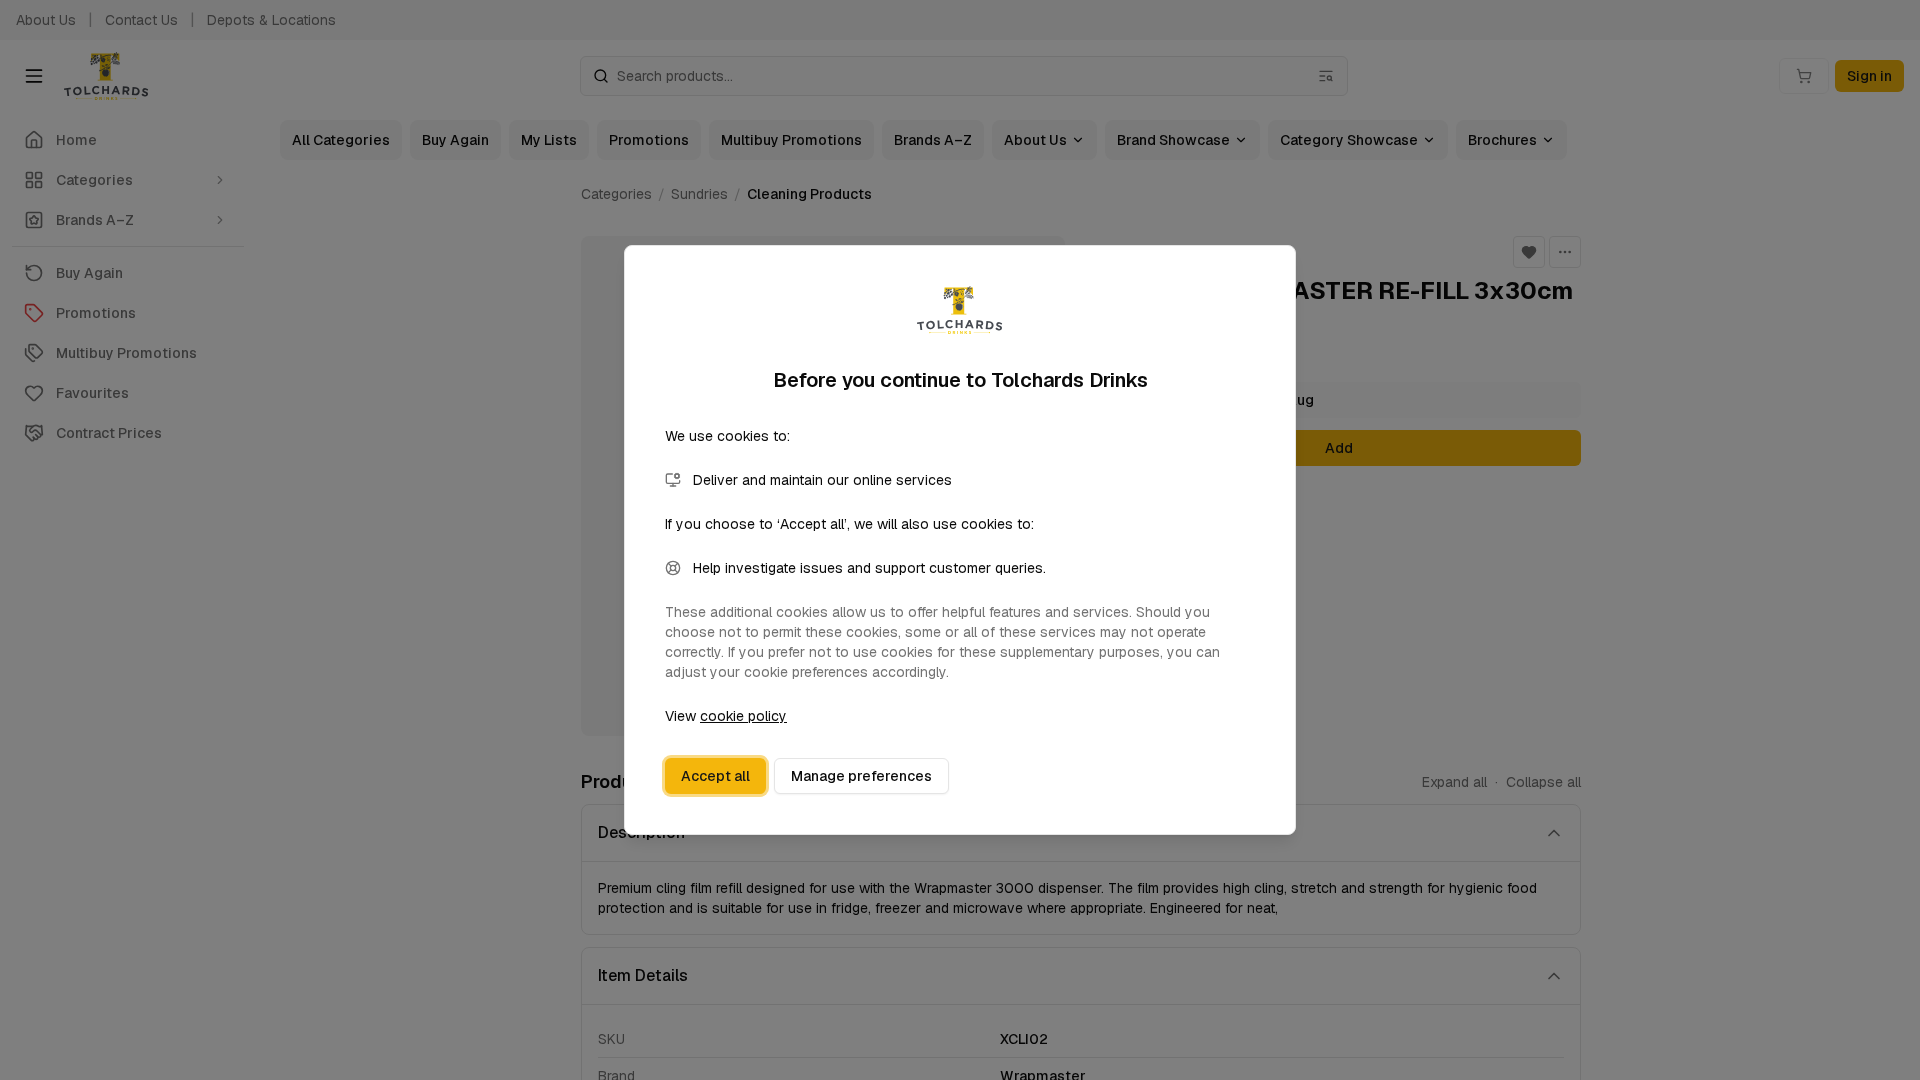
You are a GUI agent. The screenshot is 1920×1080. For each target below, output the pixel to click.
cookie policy (743, 716)
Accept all (715, 776)
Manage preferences (861, 776)
